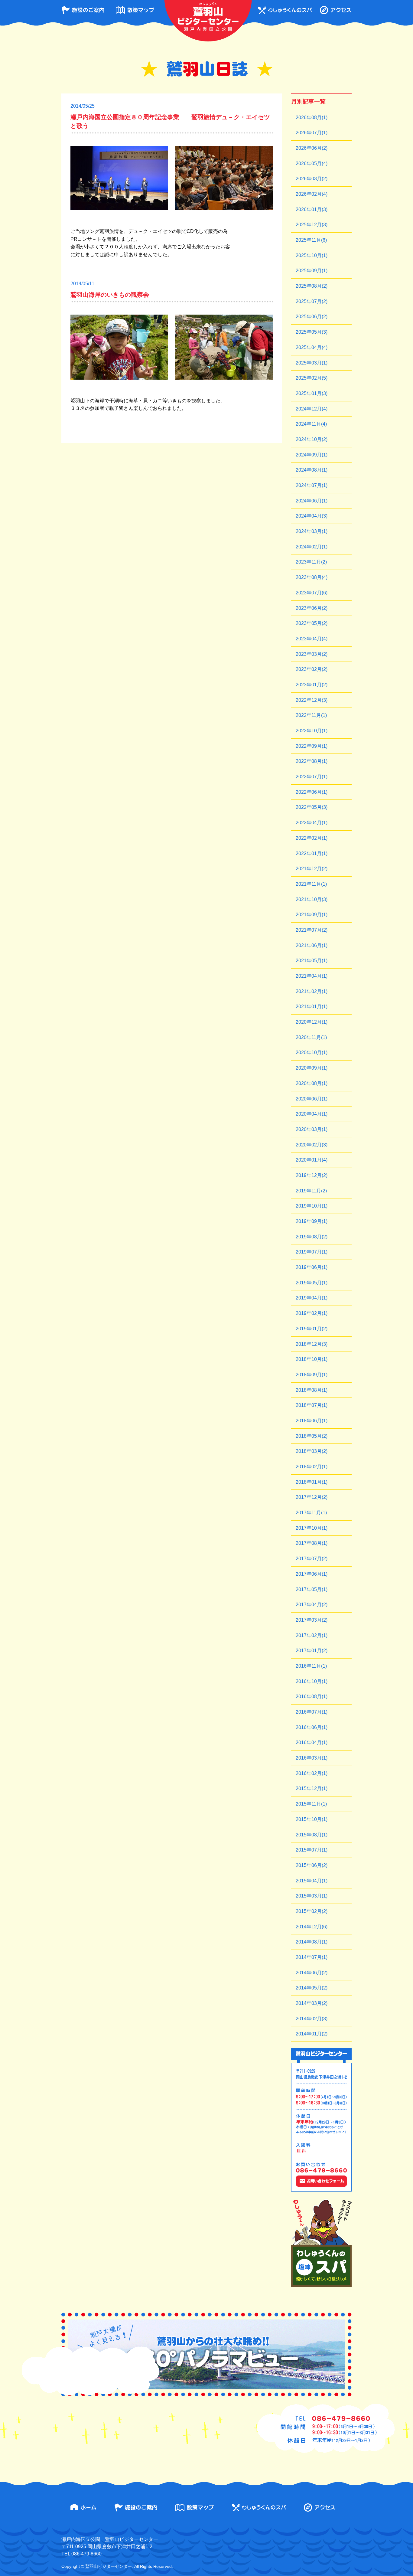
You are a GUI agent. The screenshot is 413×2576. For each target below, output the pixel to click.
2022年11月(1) (311, 715)
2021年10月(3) (312, 899)
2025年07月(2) (312, 301)
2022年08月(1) (312, 761)
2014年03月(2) (312, 2003)
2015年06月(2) (312, 1865)
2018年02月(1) (312, 1467)
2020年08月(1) (312, 1083)
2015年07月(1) (312, 1850)
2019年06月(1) (312, 1267)
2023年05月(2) (312, 623)
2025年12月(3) (312, 225)
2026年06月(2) (312, 148)
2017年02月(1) (312, 1635)
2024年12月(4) (312, 409)
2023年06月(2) (312, 608)
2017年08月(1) (312, 1543)
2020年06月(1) (312, 1099)
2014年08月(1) (312, 1942)
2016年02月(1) (312, 1773)
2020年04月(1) (312, 1114)
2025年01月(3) (312, 393)
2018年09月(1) (312, 1375)
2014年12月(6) (312, 1927)
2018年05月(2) (312, 1436)
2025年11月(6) (311, 240)
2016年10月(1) (312, 1681)
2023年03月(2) (312, 654)
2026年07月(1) (312, 133)
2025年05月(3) (312, 332)
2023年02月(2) (312, 669)
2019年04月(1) (312, 1298)
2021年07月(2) (312, 930)
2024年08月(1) (312, 470)
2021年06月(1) (312, 945)
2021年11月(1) (311, 884)
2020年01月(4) (312, 1160)
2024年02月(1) (312, 547)
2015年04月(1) (312, 1881)
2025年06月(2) (312, 317)
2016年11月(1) (311, 1666)
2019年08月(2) (312, 1237)
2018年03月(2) (312, 1451)
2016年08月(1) (312, 1697)
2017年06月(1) (312, 1574)
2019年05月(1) (312, 1283)
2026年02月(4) (312, 194)
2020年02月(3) (312, 1145)
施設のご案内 (83, 10)
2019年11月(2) (311, 1191)
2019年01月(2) (312, 1329)
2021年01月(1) (312, 1007)
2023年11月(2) (311, 562)
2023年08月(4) (312, 577)
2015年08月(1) (312, 1835)
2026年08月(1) (312, 118)
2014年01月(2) (312, 2034)
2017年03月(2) (312, 1620)
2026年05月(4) (312, 163)
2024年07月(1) (312, 485)
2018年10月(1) (312, 1359)
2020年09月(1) (312, 1068)
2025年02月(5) (312, 378)
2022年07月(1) (312, 777)
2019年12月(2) (312, 1175)
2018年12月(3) (312, 1344)
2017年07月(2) (312, 1559)
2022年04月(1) (312, 823)
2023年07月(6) (312, 593)
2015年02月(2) (312, 1911)
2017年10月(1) (312, 1528)
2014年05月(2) (312, 1988)
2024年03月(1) (312, 531)
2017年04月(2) (312, 1605)
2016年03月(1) (312, 1758)
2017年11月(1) (311, 1513)
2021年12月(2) (312, 869)
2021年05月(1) (312, 961)
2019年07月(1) (312, 1252)
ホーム (83, 2507)
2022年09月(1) (312, 746)
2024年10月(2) (312, 439)
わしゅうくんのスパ (285, 10)
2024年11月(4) (311, 424)
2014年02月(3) (312, 2019)
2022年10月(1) (312, 731)
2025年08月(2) (312, 286)
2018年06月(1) (312, 1421)
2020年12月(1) (312, 1022)
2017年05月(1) (312, 1589)
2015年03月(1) (312, 1896)
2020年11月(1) (311, 1037)
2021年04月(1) (312, 976)
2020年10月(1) (312, 1053)
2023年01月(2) (312, 685)
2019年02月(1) (312, 1313)
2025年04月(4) (312, 347)
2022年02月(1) (312, 838)
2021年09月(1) (312, 915)
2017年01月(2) (312, 1651)
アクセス (335, 10)
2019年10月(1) (312, 1206)
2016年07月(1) (312, 1712)
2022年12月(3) (312, 700)
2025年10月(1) (312, 255)
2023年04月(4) (312, 639)
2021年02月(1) (312, 991)
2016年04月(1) (312, 1742)
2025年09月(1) (312, 271)
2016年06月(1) (312, 1727)
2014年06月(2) (312, 1973)
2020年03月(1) (312, 1129)
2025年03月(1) (312, 363)
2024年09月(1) (312, 455)
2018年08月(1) (312, 1390)
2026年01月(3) (312, 209)
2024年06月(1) (312, 501)
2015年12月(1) (312, 1788)
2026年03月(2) (312, 179)
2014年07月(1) (312, 1957)
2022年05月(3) (312, 807)
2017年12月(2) (312, 1497)
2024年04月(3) (312, 516)
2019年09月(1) (312, 1221)
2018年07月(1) (312, 1405)
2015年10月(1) (312, 1819)
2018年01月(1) (312, 1482)
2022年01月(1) (312, 853)
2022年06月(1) (312, 792)
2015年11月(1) (311, 1804)
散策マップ (135, 10)
